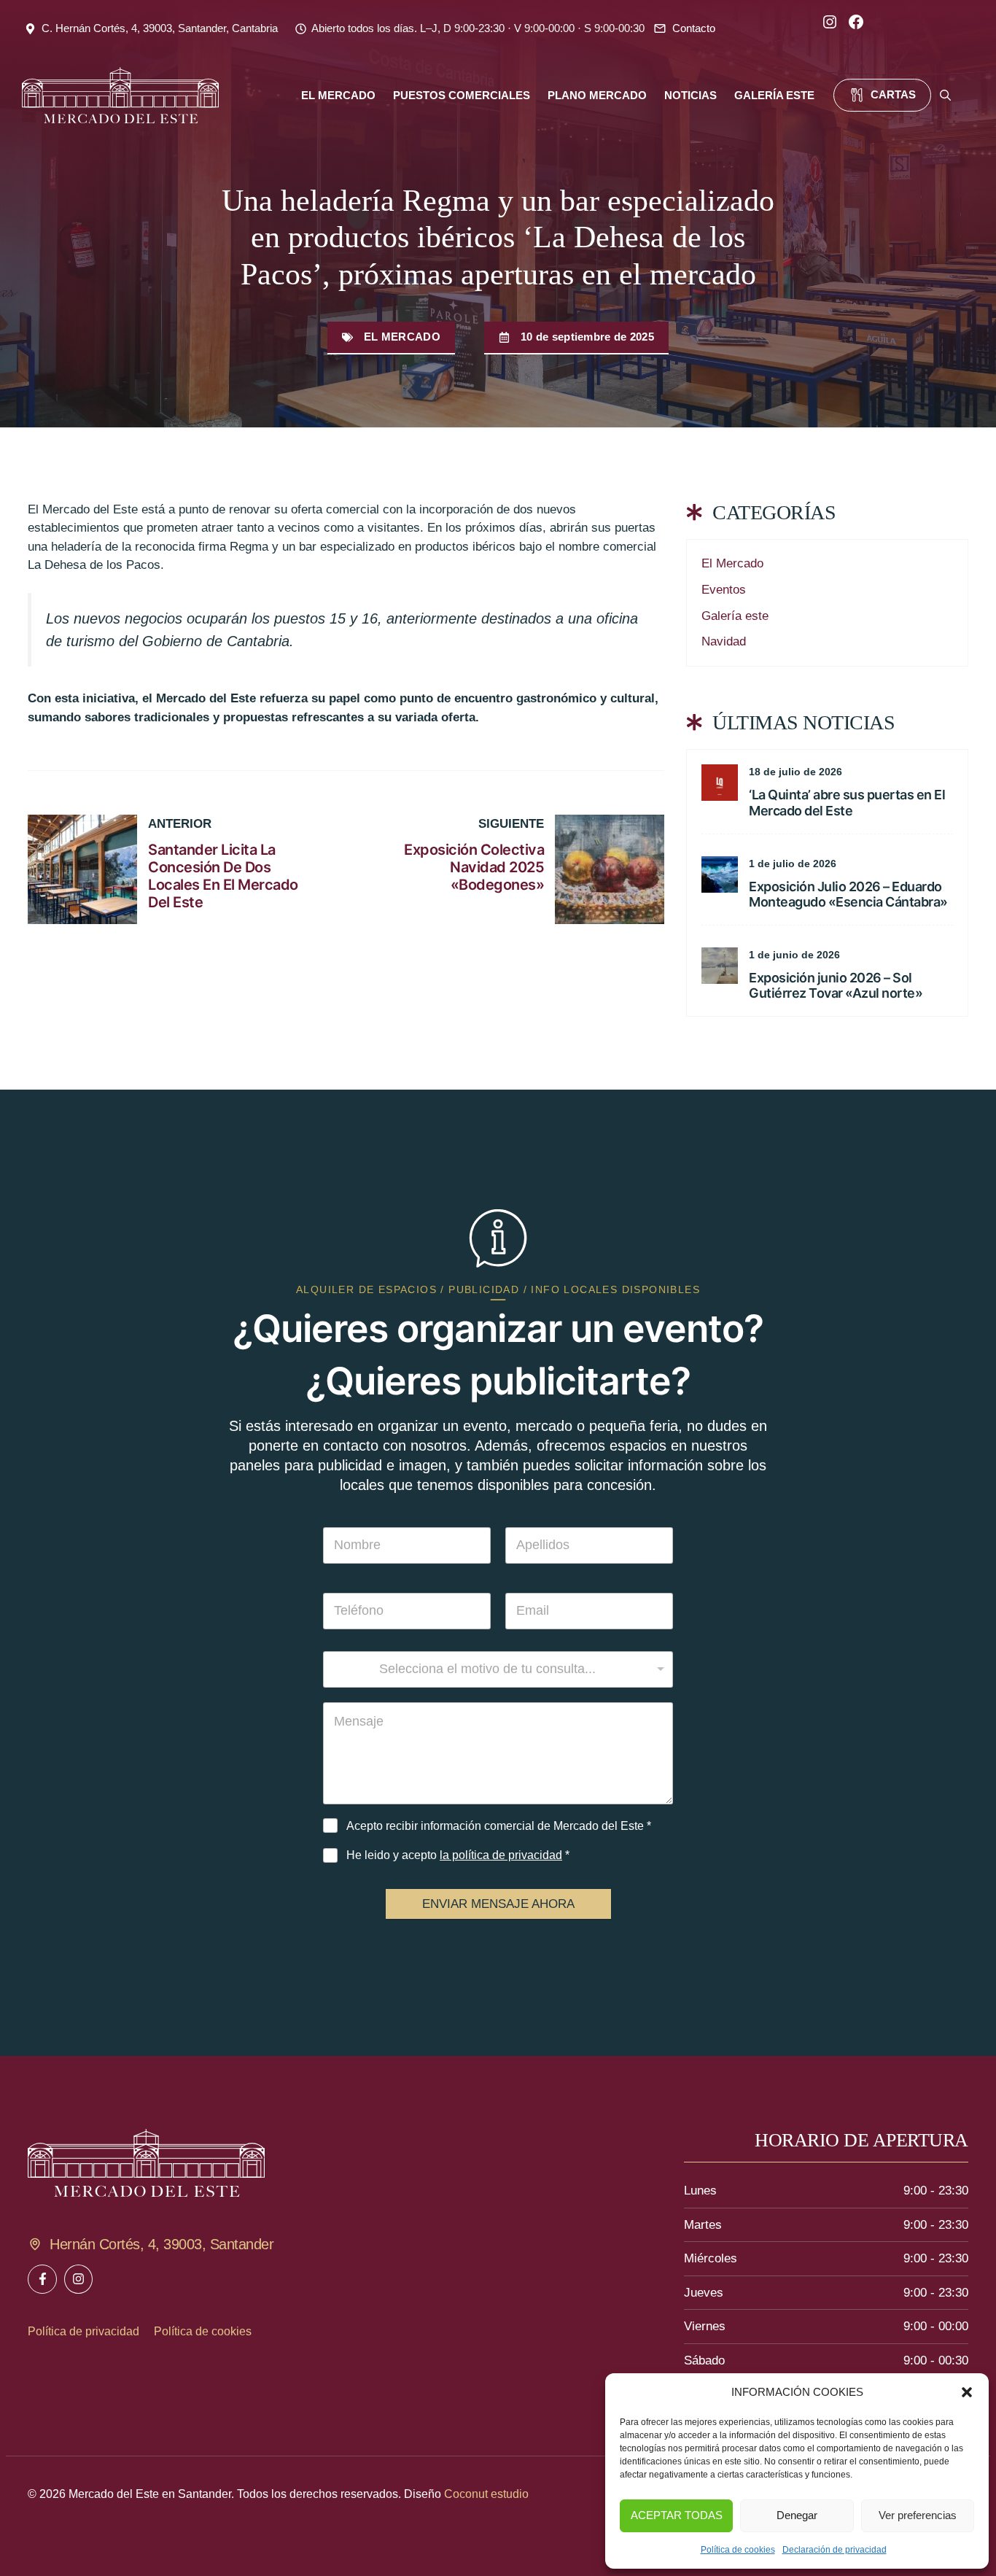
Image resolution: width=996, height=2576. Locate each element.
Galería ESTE (774, 95)
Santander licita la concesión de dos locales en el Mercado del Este (223, 876)
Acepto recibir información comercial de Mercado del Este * (499, 1826)
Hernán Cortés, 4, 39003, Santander (162, 2244)
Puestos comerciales (462, 95)
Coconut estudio (486, 2494)
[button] (967, 2392)
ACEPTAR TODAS (677, 2515)
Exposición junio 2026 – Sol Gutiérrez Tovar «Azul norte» (836, 986)
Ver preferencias (918, 2515)
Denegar (797, 2515)
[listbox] (498, 1669)
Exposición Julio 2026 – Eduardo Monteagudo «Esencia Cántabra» (848, 895)
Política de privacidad (83, 2331)
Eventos (724, 590)
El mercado (338, 95)
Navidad (724, 641)
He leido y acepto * (458, 1855)
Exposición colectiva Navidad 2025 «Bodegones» (474, 867)
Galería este (735, 616)
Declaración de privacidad (834, 2550)
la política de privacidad (501, 1855)
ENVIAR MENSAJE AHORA (498, 1904)
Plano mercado (597, 95)
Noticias (690, 95)
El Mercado (402, 337)
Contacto (694, 28)
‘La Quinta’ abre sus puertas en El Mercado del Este (847, 803)
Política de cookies (738, 2550)
